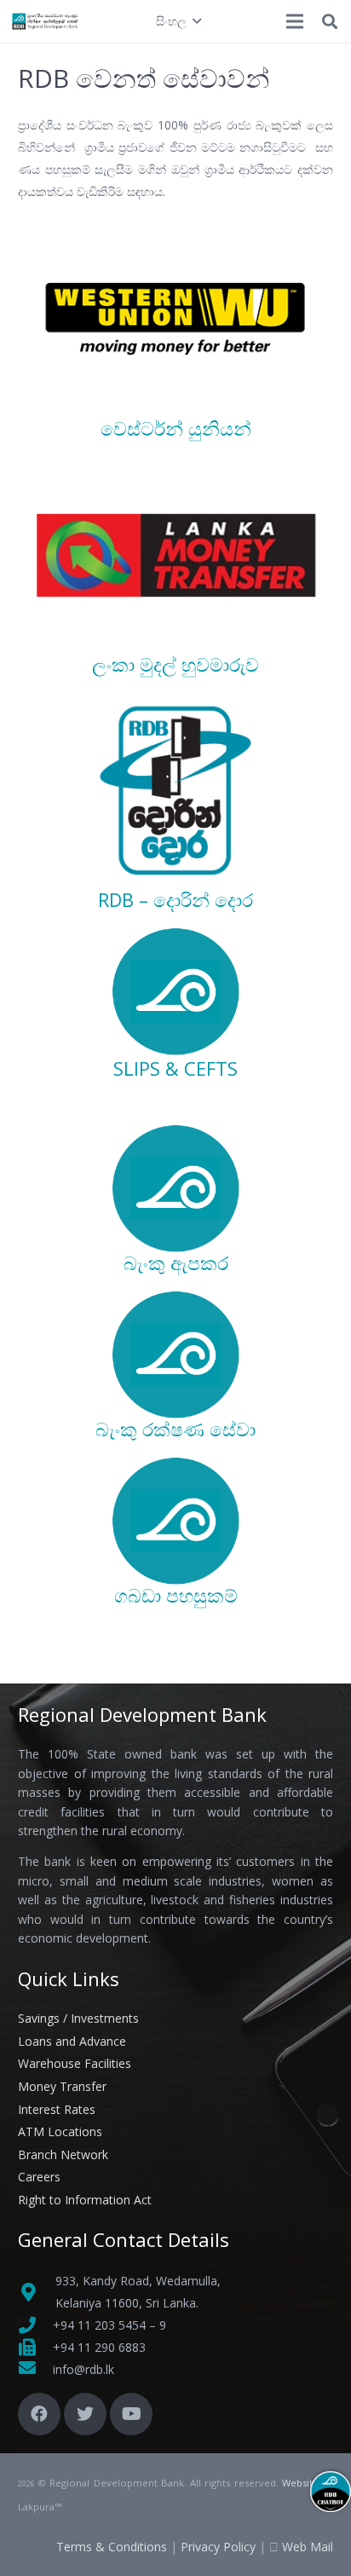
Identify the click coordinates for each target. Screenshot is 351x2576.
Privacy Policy (218, 2547)
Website (300, 2483)
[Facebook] (39, 2414)
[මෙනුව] (295, 21)
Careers (39, 2177)
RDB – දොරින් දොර (175, 899)
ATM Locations (60, 2131)
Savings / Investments (78, 2018)
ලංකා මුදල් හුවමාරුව (175, 664)
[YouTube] (131, 2414)
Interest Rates (57, 2109)
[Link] (46, 21)
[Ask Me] (331, 2492)
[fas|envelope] (35, 2370)
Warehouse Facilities (75, 2063)
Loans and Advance (72, 2041)
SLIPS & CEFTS (175, 1068)
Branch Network (63, 2154)
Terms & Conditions (112, 2547)
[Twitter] (85, 2414)
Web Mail (308, 2547)
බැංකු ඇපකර (176, 1262)
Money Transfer (62, 2086)
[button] (178, 21)
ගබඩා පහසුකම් (176, 1595)
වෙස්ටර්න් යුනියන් (176, 428)
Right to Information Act (85, 2200)
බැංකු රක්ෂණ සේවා (175, 1429)
